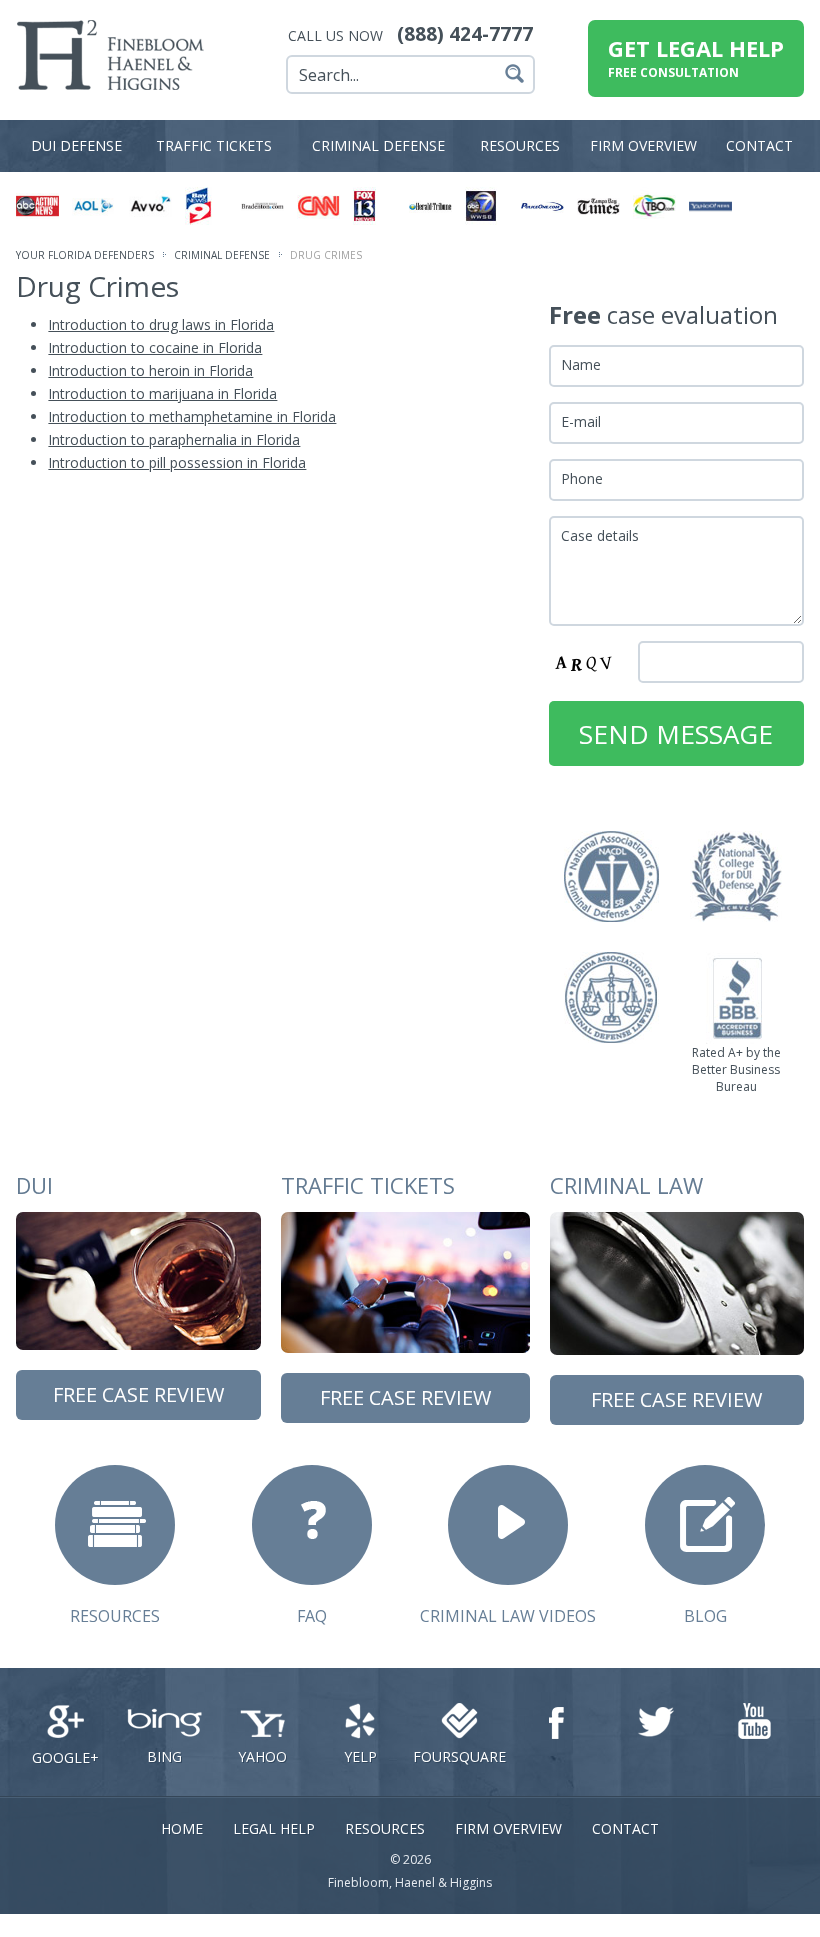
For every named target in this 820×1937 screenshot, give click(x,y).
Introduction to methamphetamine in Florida (192, 416)
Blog (705, 1616)
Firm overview (643, 145)
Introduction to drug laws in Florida (161, 324)
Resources (520, 145)
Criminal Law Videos (508, 1616)
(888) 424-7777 (465, 34)
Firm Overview (508, 1828)
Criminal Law (626, 1185)
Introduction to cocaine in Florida (155, 347)
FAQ (312, 1616)
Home (182, 1828)
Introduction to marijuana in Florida (162, 393)
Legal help (274, 1828)
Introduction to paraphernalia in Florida (174, 439)
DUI (34, 1185)
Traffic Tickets (214, 145)
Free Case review (138, 1394)
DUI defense (76, 145)
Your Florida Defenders (85, 255)
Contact (759, 145)
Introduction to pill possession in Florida (177, 462)
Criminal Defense (378, 145)
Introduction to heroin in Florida (150, 370)
